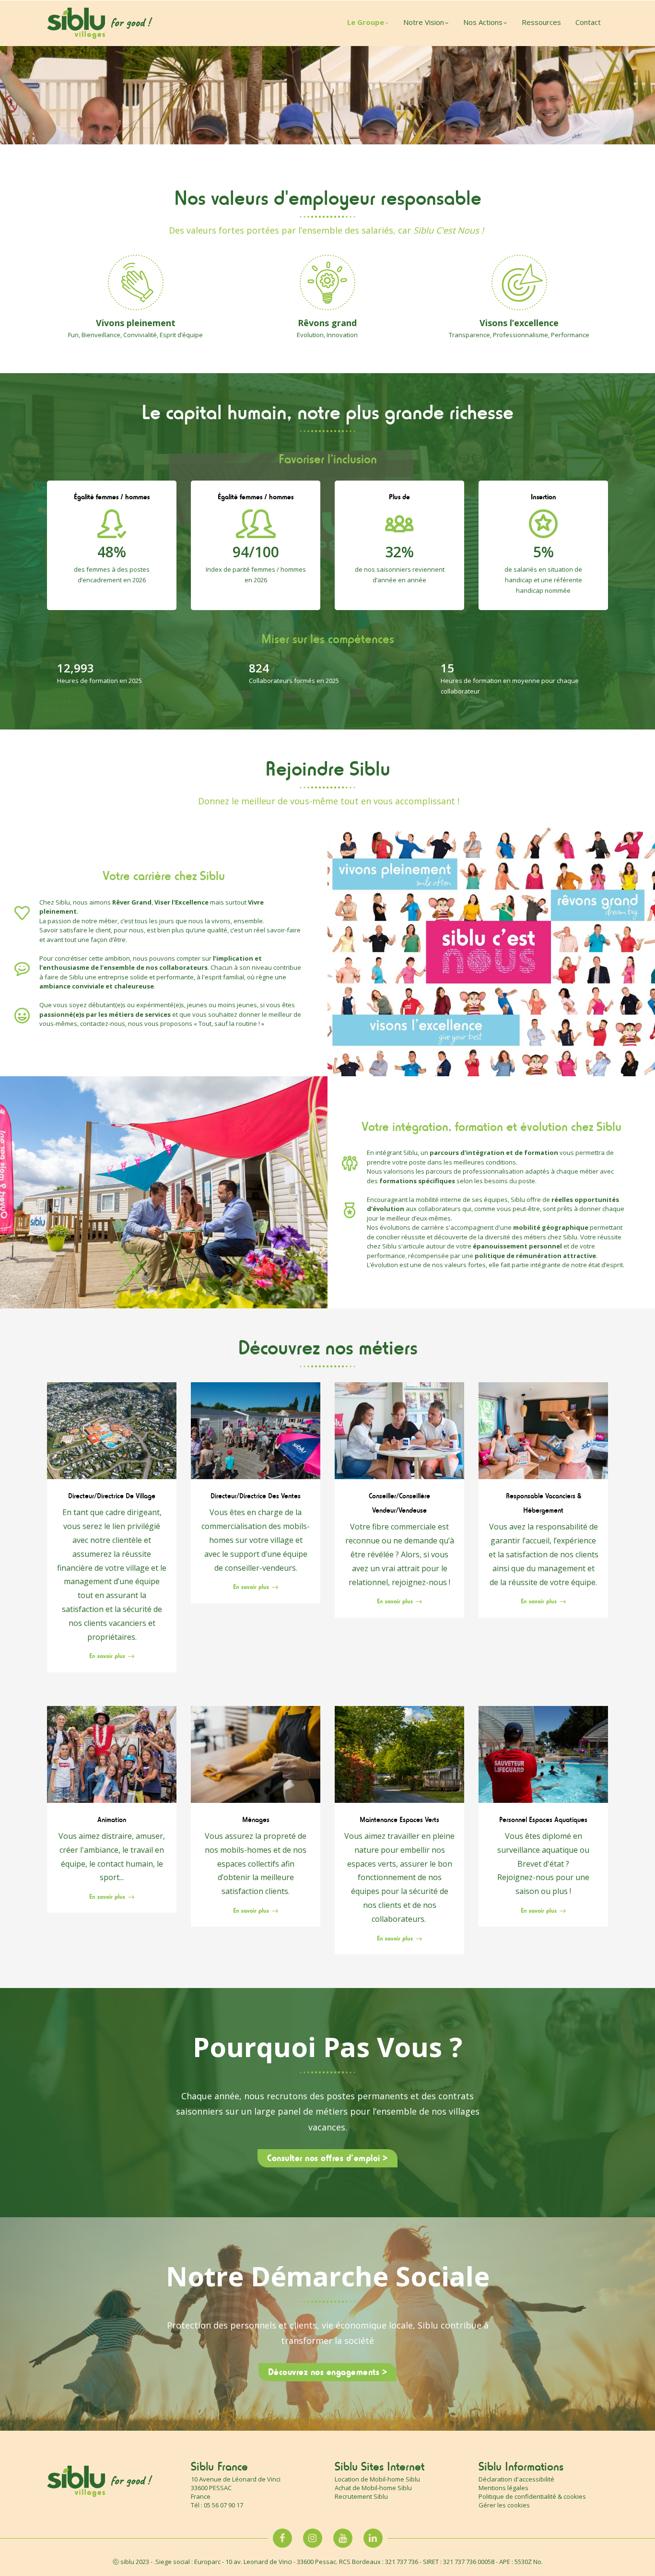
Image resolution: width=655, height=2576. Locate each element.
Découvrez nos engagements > (328, 2372)
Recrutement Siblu (361, 2496)
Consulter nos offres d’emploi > (327, 2158)
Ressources (541, 22)
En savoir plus (107, 1656)
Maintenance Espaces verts (399, 1820)
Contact (588, 22)
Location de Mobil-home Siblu (377, 2479)
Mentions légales (503, 2488)
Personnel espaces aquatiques (543, 1820)
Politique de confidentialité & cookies (532, 2496)
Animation (112, 1820)
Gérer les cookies (504, 2505)
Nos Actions (483, 22)
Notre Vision (424, 22)
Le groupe (366, 22)
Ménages (256, 1820)
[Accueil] (100, 23)
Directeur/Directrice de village (112, 1496)
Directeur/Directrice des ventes (256, 1496)
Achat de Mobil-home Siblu (373, 2488)
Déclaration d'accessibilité (516, 2479)
